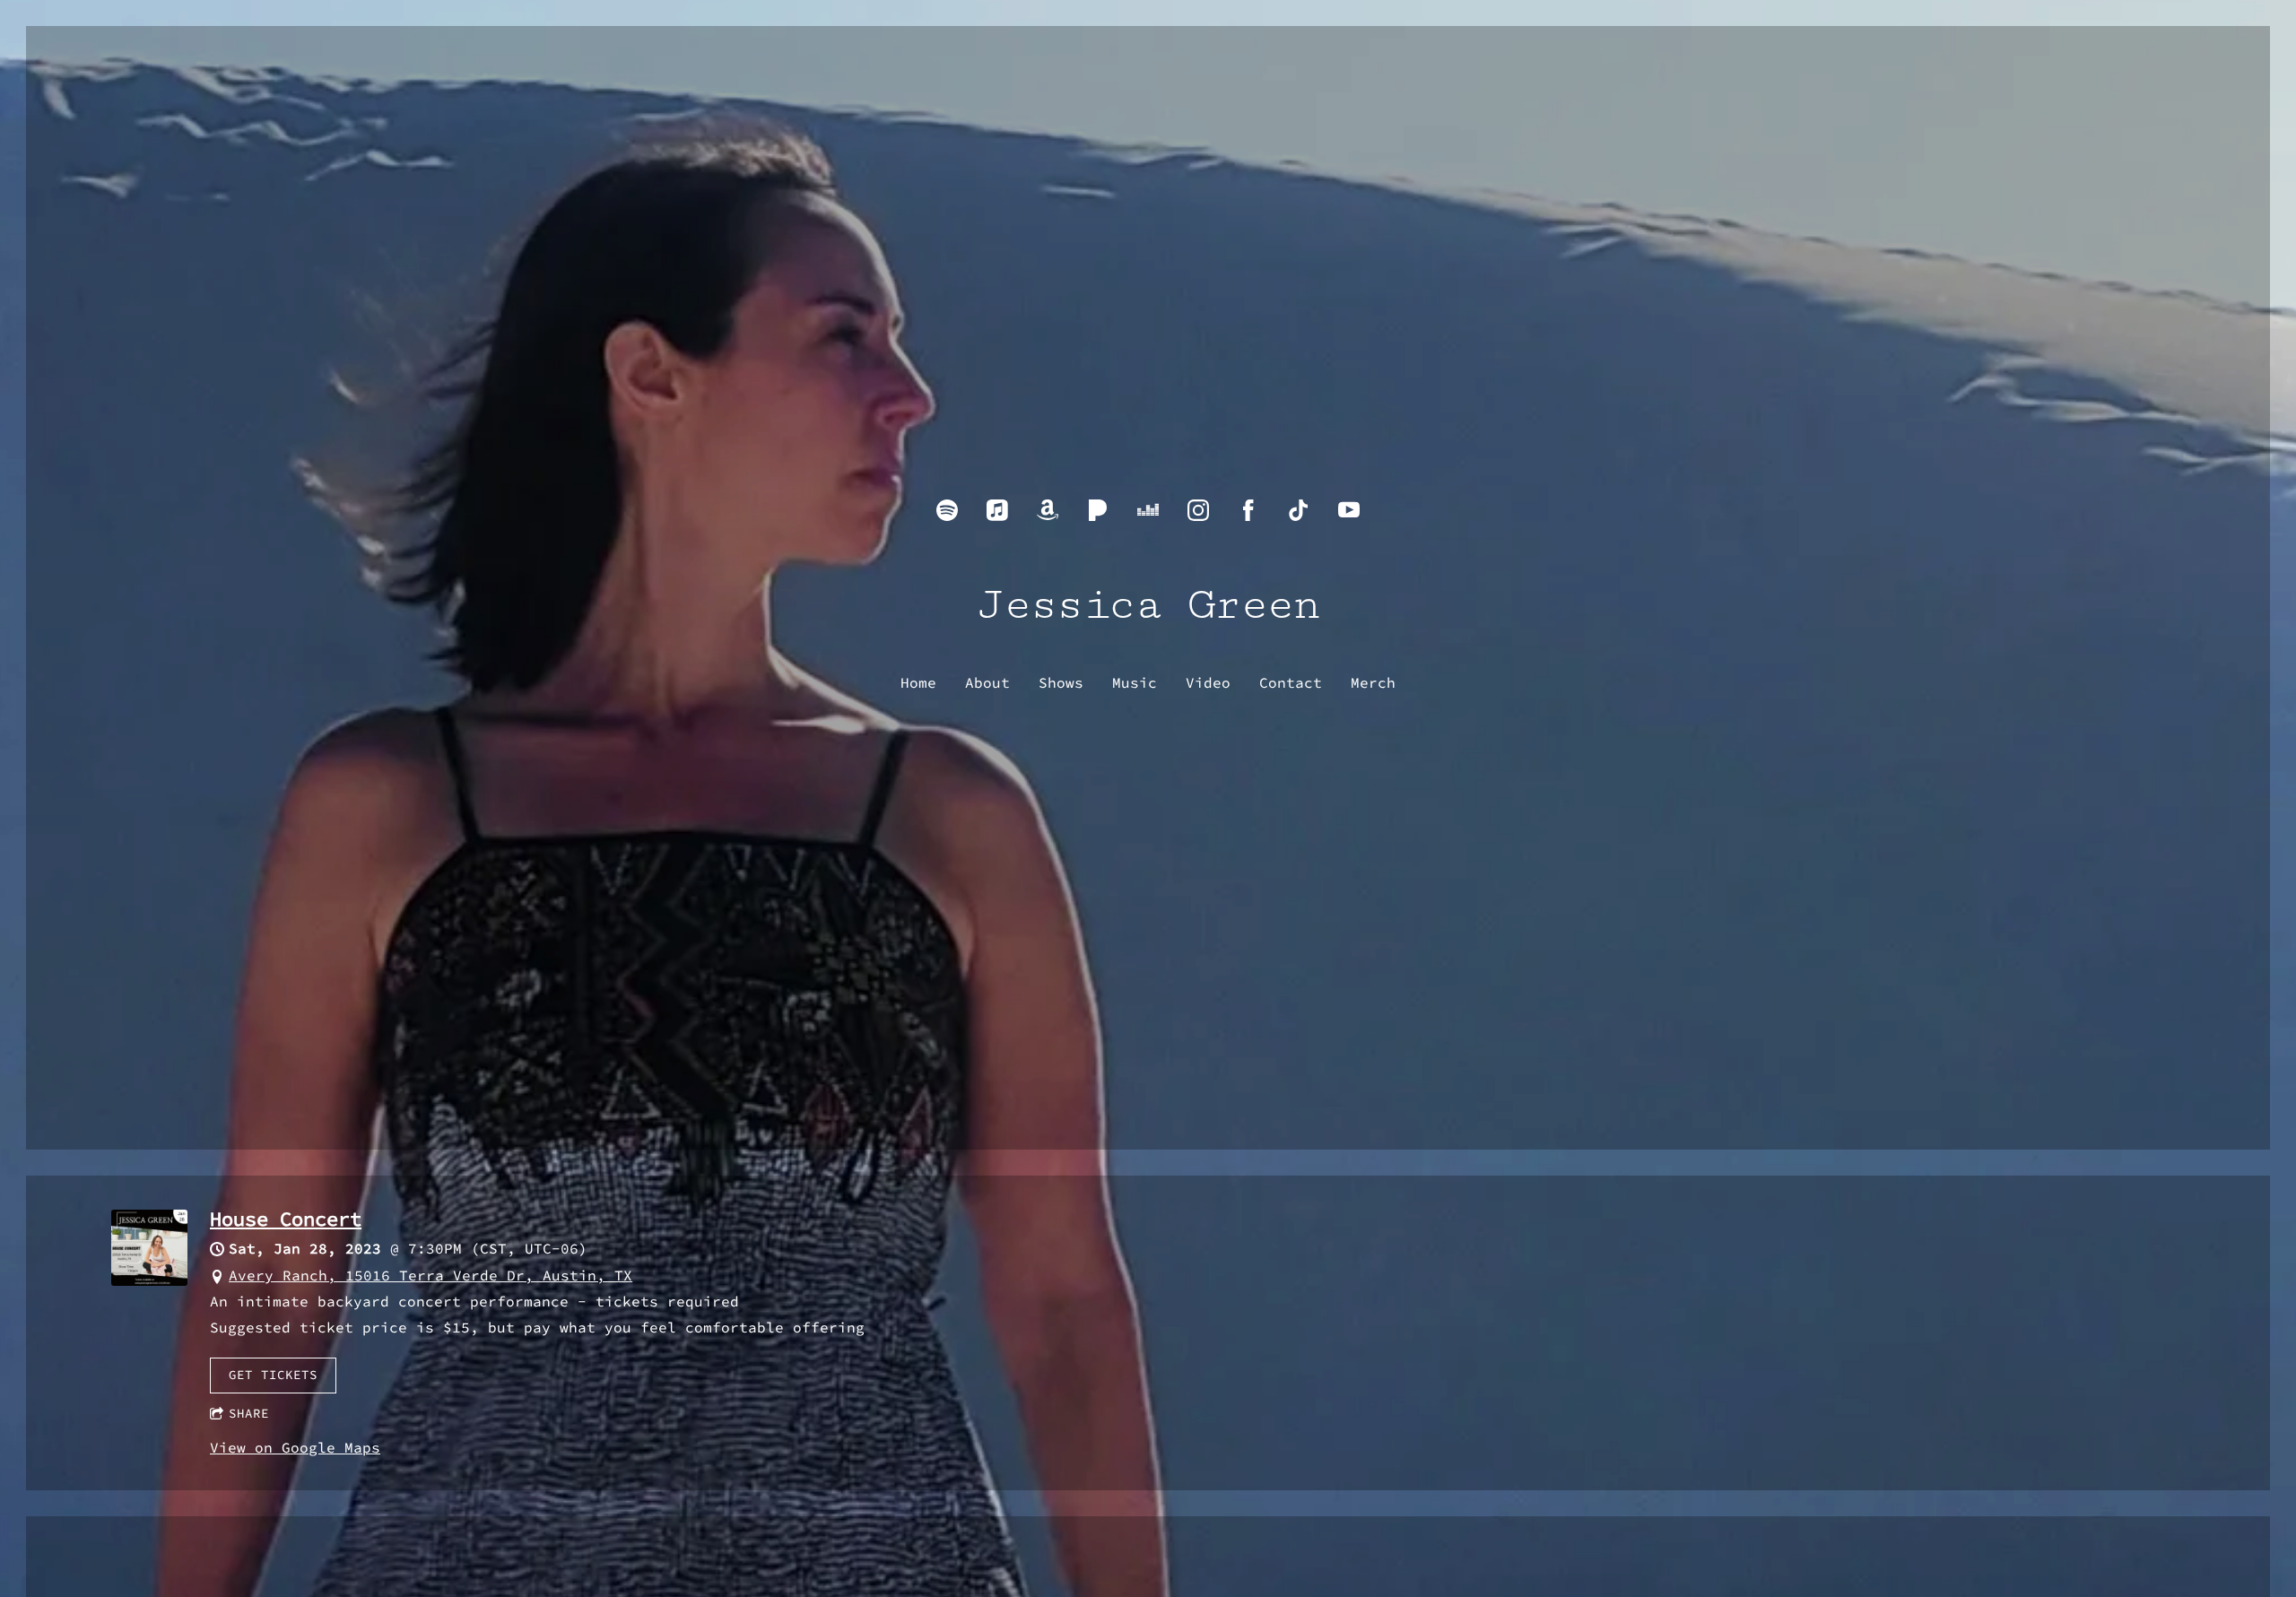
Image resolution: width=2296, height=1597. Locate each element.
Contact (1291, 682)
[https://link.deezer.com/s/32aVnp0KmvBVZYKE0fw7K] (1148, 510)
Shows (1061, 682)
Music (1135, 682)
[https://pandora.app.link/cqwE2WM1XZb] (1098, 510)
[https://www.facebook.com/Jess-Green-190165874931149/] (1248, 510)
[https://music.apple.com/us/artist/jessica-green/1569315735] (997, 510)
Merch (1373, 682)
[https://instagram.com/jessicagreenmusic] (1198, 510)
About (987, 682)
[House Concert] (149, 1280)
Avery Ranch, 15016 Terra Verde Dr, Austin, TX (430, 1275)
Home (918, 682)
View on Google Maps (295, 1447)
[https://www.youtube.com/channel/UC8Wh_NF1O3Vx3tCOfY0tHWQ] (1349, 510)
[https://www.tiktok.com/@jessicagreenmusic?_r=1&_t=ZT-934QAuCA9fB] (1299, 510)
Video (1208, 682)
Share (249, 1413)
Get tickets (273, 1375)
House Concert (286, 1219)
